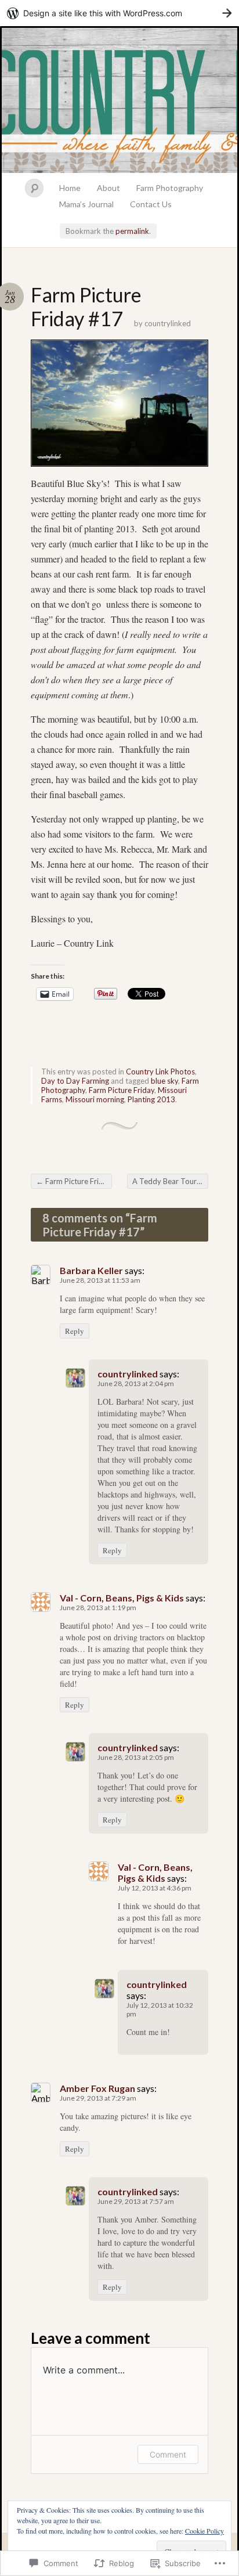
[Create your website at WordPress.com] (119, 13)
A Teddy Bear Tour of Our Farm (170, 1181)
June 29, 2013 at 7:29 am (98, 2098)
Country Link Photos (160, 1071)
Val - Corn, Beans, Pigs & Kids (122, 1598)
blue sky (164, 1081)
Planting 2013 (151, 1099)
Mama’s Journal (86, 204)
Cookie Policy (204, 2531)
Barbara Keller (91, 1270)
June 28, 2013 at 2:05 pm (136, 1757)
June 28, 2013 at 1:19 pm (98, 1608)
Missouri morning (95, 1099)
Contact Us (151, 204)
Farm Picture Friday (122, 1090)
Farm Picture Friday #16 (74, 1181)
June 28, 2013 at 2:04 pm (136, 1383)
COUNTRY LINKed (119, 100)
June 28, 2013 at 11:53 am (100, 1280)
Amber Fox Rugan (97, 2088)
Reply (75, 1331)
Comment (168, 2454)
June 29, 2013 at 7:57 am (136, 2201)
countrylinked (168, 323)
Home (70, 188)
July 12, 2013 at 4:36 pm (155, 1888)
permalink (132, 231)
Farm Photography (170, 188)
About (108, 188)
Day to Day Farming (75, 1081)
